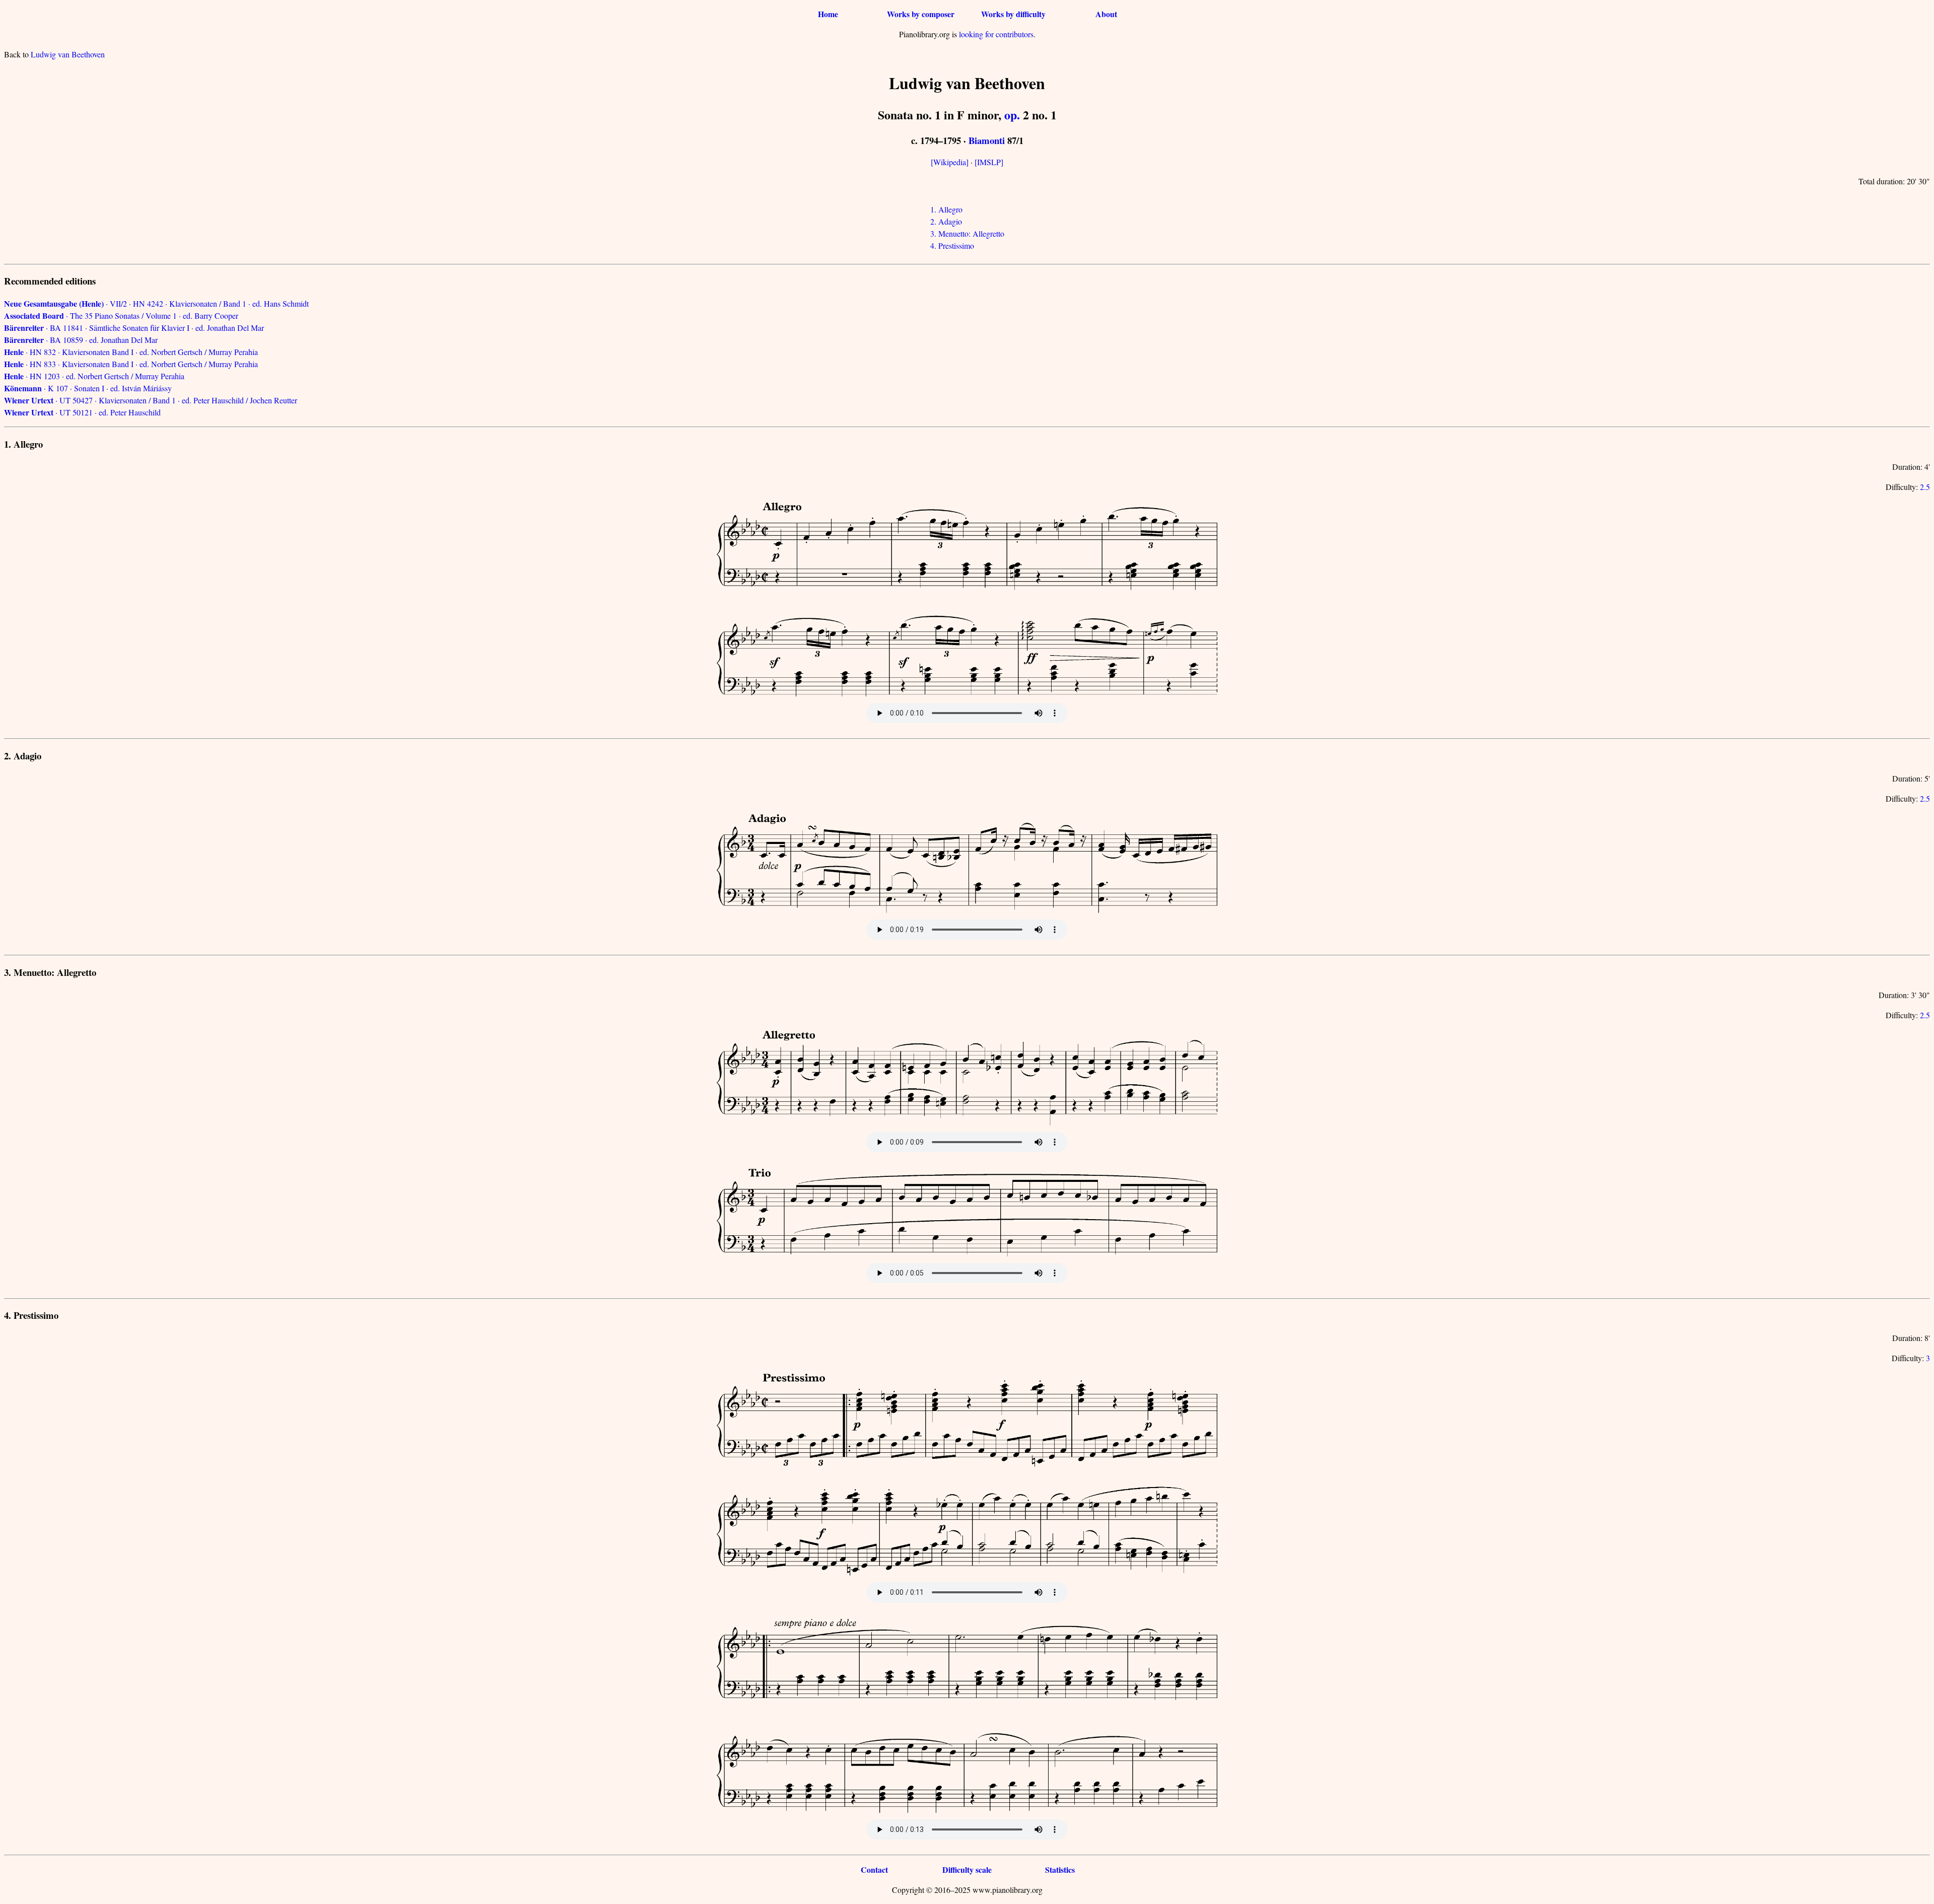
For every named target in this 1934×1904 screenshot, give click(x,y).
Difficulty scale (967, 1870)
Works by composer (921, 14)
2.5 (1925, 487)
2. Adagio (946, 221)
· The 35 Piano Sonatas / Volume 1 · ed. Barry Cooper (121, 315)
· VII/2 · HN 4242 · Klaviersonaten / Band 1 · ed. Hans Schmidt (156, 303)
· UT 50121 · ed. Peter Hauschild (82, 412)
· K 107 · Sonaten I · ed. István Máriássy (88, 388)
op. (1012, 115)
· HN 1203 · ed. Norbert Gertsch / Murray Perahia (94, 376)
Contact (874, 1870)
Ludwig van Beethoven (68, 54)
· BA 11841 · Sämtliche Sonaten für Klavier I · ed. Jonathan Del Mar (134, 328)
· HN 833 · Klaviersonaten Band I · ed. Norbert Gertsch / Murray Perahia (131, 364)
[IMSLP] (989, 162)
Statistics (1060, 1870)
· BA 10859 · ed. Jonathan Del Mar (81, 340)
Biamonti (987, 140)
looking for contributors (996, 34)
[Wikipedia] (950, 162)
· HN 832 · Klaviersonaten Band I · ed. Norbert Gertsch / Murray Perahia (131, 352)
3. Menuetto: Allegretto (967, 233)
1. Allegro (946, 209)
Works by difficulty (1013, 14)
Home (828, 14)
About (1106, 14)
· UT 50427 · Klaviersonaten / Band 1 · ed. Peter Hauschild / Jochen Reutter (151, 400)
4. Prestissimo (952, 245)
